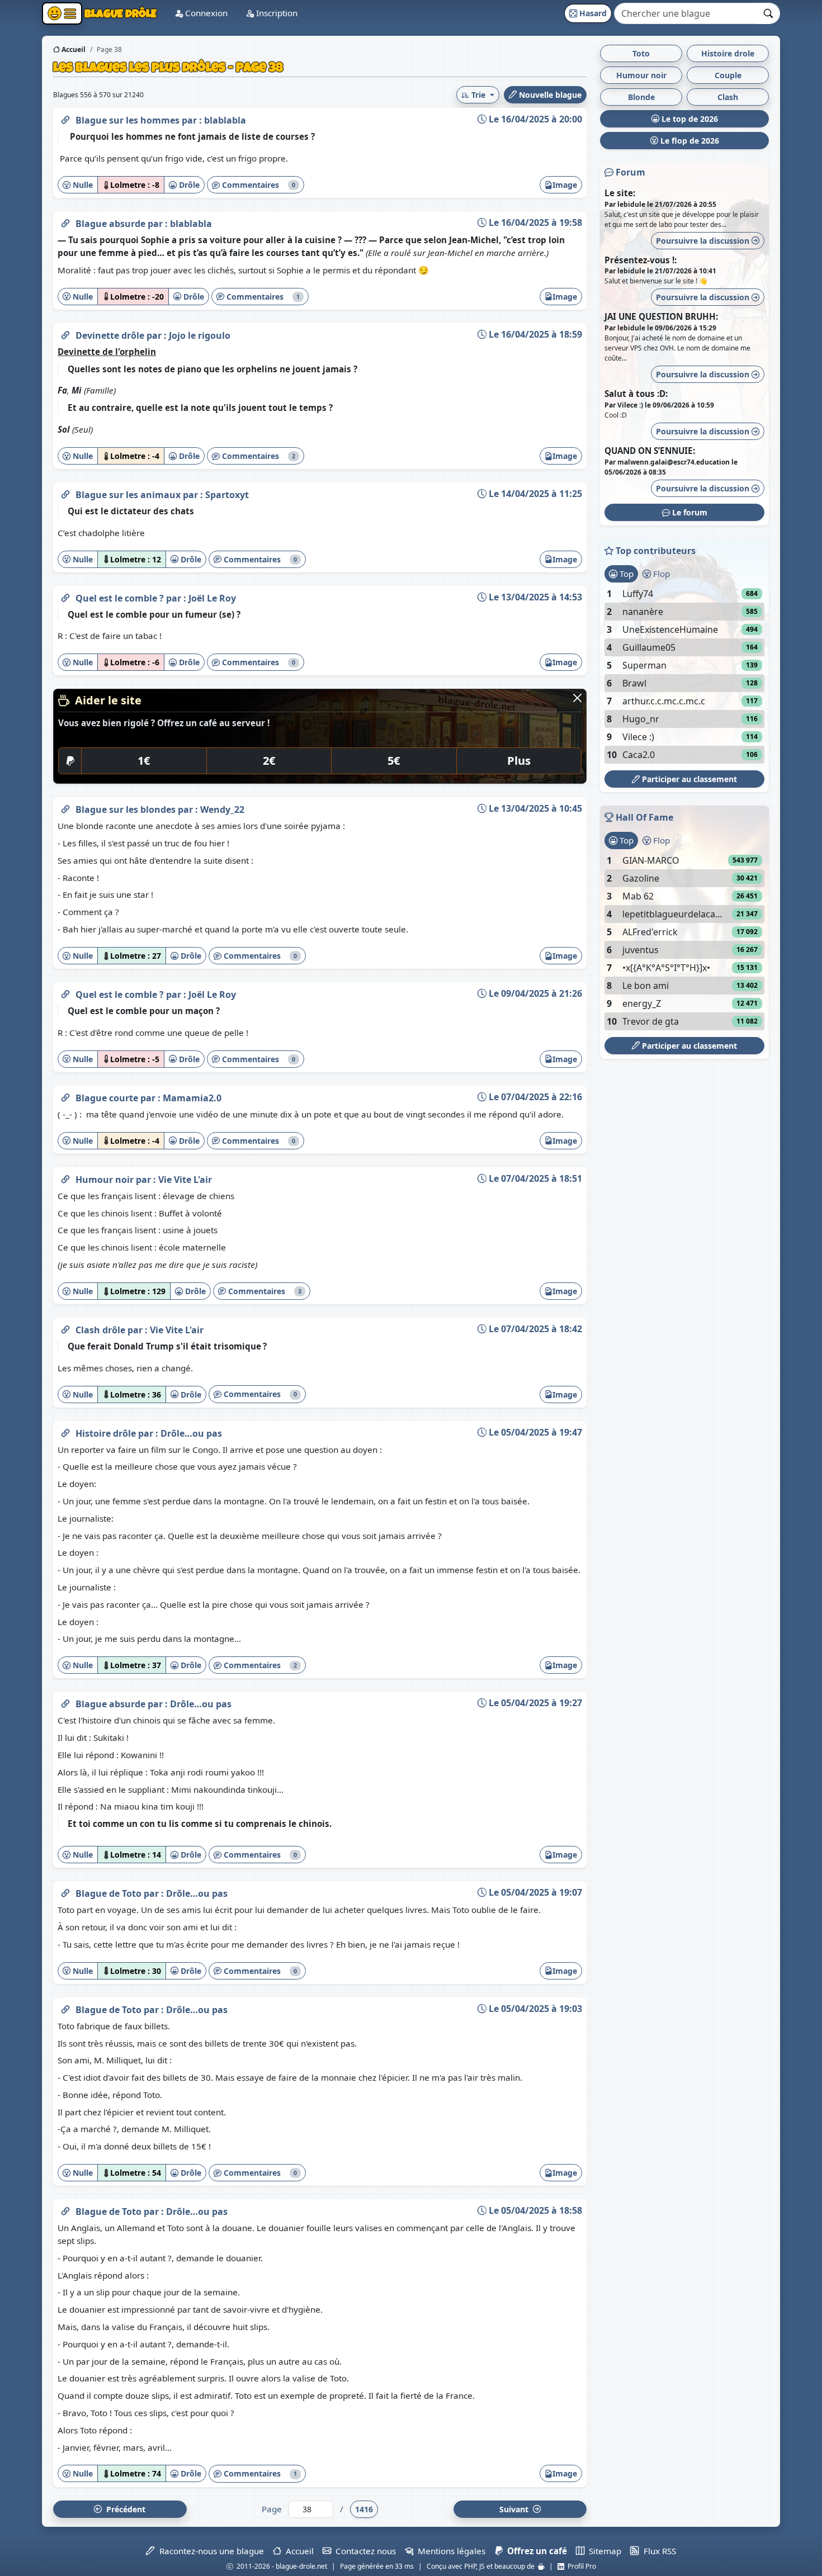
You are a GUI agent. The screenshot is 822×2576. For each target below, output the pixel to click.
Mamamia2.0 (192, 1098)
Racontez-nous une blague (209, 2551)
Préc (124, 2509)
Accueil (73, 49)
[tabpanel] (684, 674)
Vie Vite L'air (185, 1180)
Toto (641, 53)
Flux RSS (657, 2551)
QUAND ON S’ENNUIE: (650, 451)
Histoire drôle (107, 1433)
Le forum (689, 512)
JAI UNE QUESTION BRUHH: (661, 316)
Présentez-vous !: (641, 260)
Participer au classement (688, 779)
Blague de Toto (110, 1893)
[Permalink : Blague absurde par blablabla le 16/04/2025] (65, 221)
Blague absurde (112, 224)
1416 (364, 2509)
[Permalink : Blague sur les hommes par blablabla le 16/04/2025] (65, 118)
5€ (394, 761)
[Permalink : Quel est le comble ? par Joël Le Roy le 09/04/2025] (65, 992)
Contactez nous (363, 2551)
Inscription (276, 13)
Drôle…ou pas (191, 1433)
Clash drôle (101, 1330)
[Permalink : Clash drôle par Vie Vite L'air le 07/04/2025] (65, 1328)
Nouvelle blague (549, 95)
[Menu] (62, 13)
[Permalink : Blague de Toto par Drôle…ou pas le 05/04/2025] (65, 1891)
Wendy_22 (222, 809)
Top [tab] (625, 574)
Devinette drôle (111, 335)
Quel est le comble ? (121, 598)
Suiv (515, 2509)
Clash (728, 97)
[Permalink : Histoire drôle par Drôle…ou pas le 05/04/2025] (65, 1431)
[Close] (577, 698)
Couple (728, 75)
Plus (519, 761)
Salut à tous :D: (636, 394)
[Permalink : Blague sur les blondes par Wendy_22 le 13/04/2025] (65, 807)
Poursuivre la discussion (704, 241)
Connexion (205, 13)
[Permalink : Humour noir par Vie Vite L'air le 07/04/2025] (65, 1177)
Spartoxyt (227, 495)
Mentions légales (449, 2551)
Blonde (641, 97)
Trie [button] (478, 95)
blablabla (225, 120)
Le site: (620, 193)
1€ (144, 761)
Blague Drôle (119, 13)
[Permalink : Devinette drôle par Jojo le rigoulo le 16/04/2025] (65, 333)
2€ (269, 761)
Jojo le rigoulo (200, 335)
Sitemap (603, 2551)
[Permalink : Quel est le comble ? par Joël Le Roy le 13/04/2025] (65, 596)
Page (272, 2509)
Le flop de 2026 (689, 141)
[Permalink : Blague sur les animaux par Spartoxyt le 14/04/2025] (65, 493)
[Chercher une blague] (769, 13)
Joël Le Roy (212, 598)
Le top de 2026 (689, 119)
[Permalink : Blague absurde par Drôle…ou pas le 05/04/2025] (65, 1702)
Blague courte (108, 1098)
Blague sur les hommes (129, 120)
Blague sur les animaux (129, 495)
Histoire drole (728, 53)
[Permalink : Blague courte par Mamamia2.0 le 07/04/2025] (65, 1096)
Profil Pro (580, 2566)
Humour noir (106, 1180)
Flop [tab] (660, 574)
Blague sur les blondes (127, 809)
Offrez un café (535, 2551)
